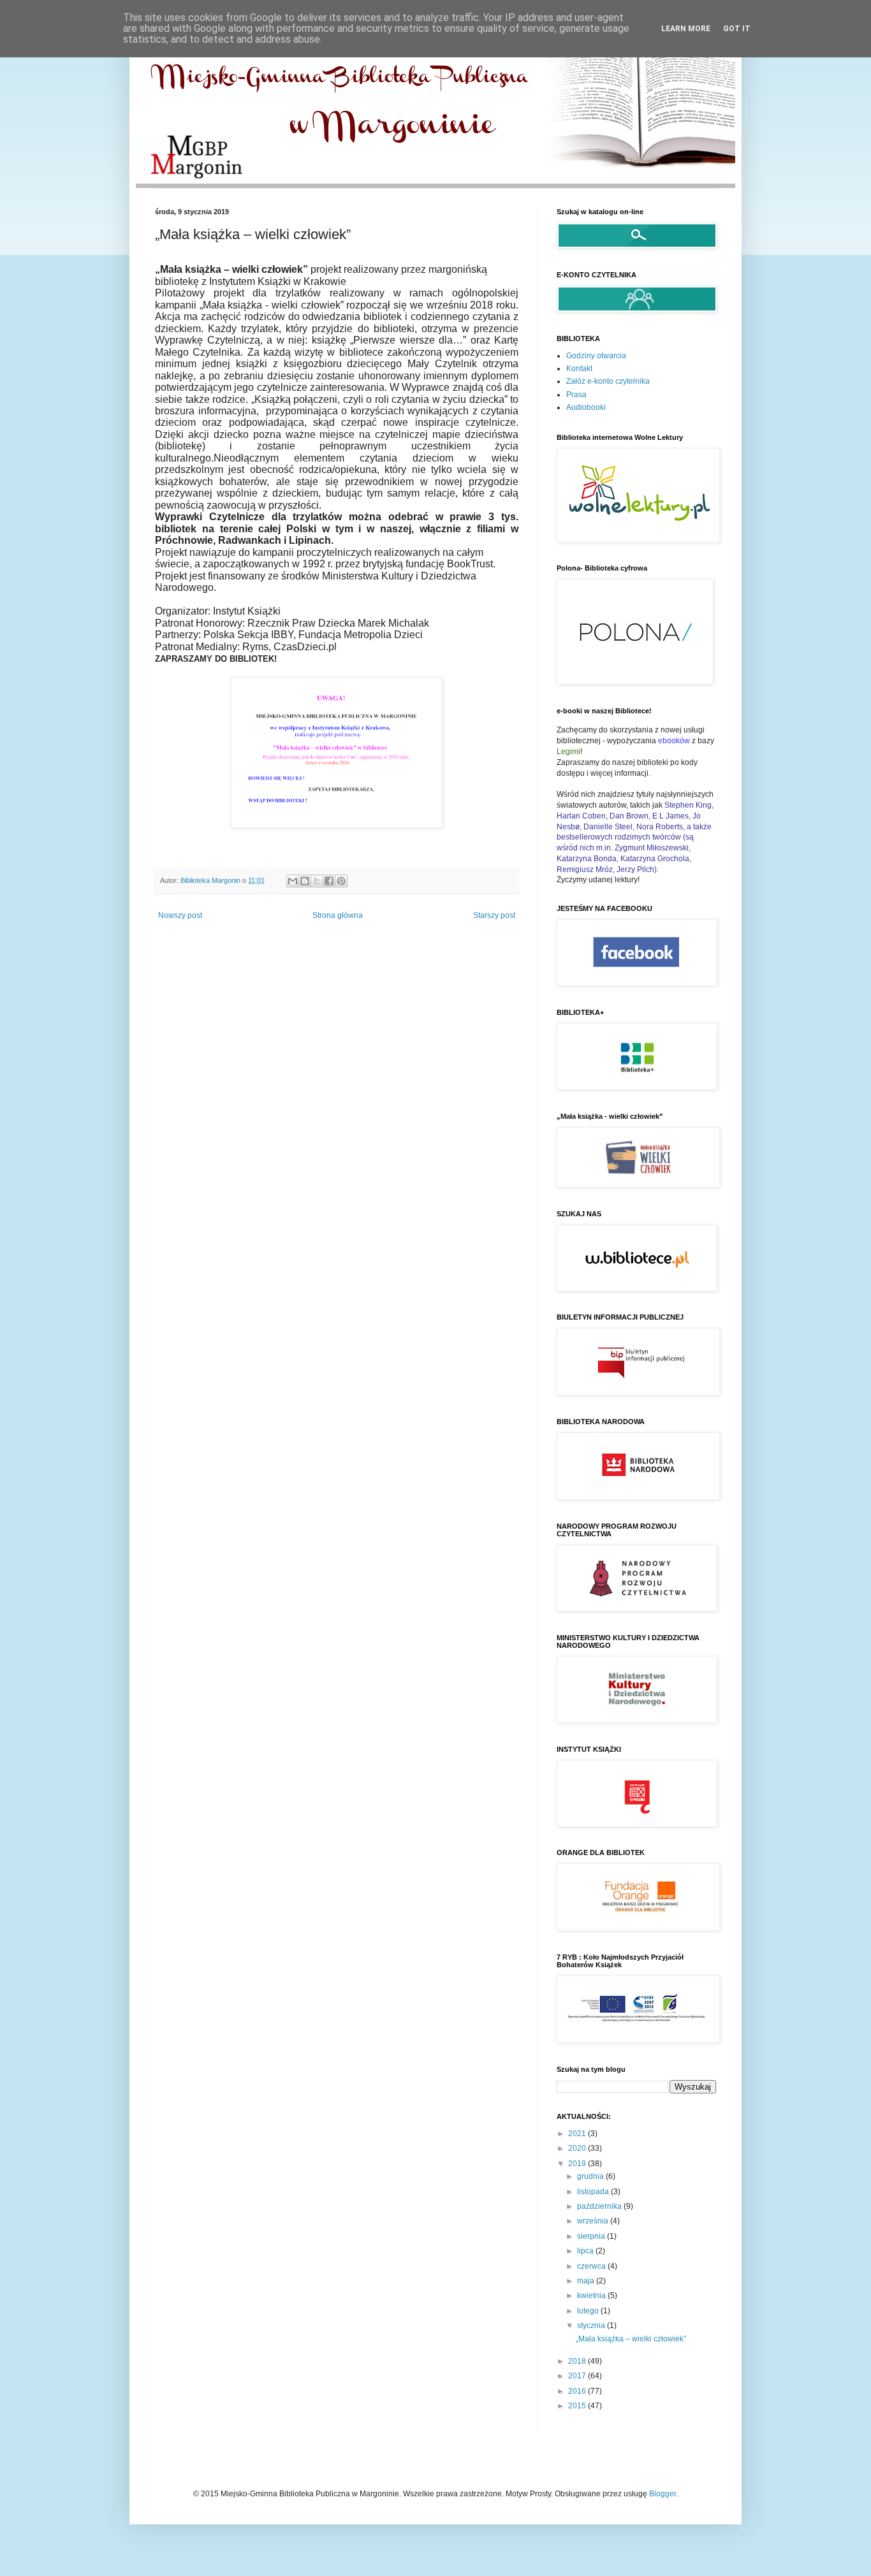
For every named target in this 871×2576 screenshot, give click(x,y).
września (594, 2221)
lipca (586, 2251)
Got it (737, 29)
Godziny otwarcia (596, 356)
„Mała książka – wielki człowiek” (631, 2339)
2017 (578, 2376)
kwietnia (592, 2296)
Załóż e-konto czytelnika (608, 381)
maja (587, 2281)
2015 (578, 2406)
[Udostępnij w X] (317, 881)
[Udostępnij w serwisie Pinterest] (341, 881)
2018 (578, 2361)
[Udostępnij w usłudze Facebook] (329, 881)
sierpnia (592, 2236)
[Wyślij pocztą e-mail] (293, 881)
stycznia (592, 2325)
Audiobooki (586, 407)
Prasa (576, 395)
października (600, 2206)
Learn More (686, 29)
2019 (578, 2164)
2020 (578, 2148)
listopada (594, 2192)
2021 (578, 2134)
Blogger (662, 2494)
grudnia (591, 2176)
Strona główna (338, 915)
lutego (589, 2311)
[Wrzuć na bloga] (305, 881)
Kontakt (579, 368)
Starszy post (494, 915)
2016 (578, 2391)
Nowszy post (180, 915)
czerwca (592, 2266)
